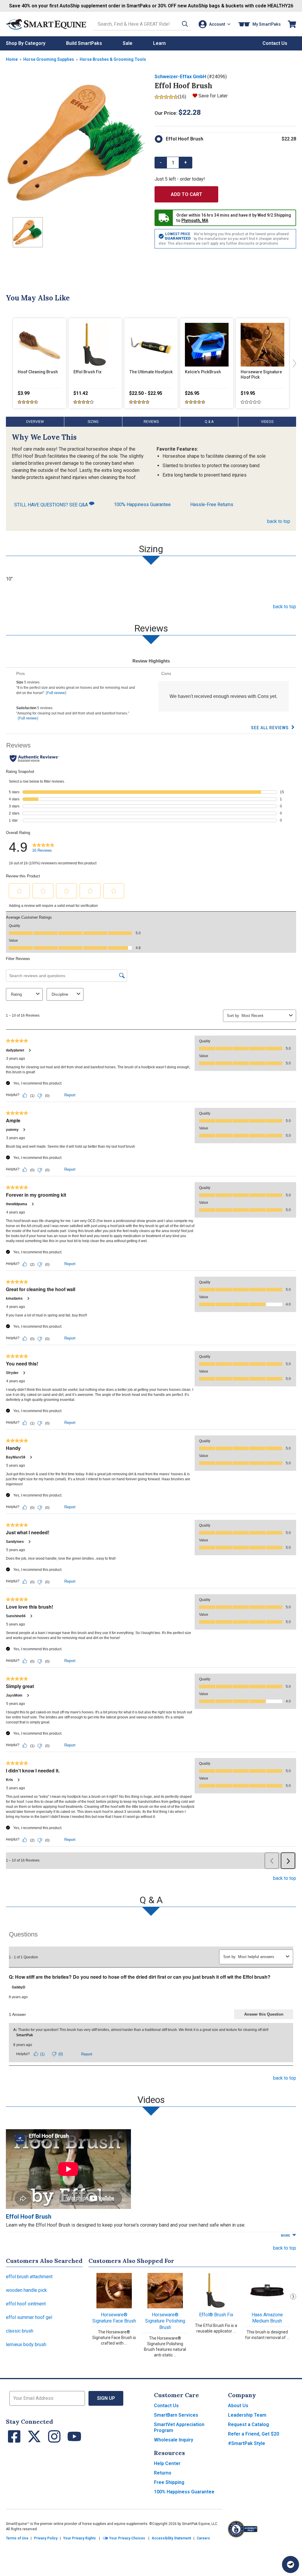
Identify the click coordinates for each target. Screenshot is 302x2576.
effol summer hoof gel (29, 2317)
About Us (238, 2406)
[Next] (293, 363)
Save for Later (213, 96)
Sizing (93, 422)
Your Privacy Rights (79, 2538)
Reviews (151, 422)
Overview (35, 422)
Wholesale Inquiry (174, 2440)
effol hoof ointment (26, 2304)
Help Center (167, 2463)
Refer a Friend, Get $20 (253, 2434)
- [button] (161, 162)
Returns (163, 2473)
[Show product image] (75, 143)
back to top (279, 521)
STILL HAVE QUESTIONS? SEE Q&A (52, 505)
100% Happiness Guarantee (142, 504)
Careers (203, 2538)
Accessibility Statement (171, 2538)
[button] (185, 24)
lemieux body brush (26, 2344)
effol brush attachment (29, 2277)
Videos (267, 422)
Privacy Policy (46, 2538)
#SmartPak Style (247, 2443)
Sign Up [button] (106, 2398)
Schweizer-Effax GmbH (180, 77)
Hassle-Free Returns (212, 504)
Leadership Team (247, 2415)
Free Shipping (169, 2482)
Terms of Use (17, 2538)
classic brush (20, 2331)
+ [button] (186, 162)
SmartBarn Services (176, 2415)
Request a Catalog (248, 2424)
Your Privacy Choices (127, 2538)
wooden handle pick (26, 2290)
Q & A (209, 422)
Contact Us (166, 2406)
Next (293, 2297)
